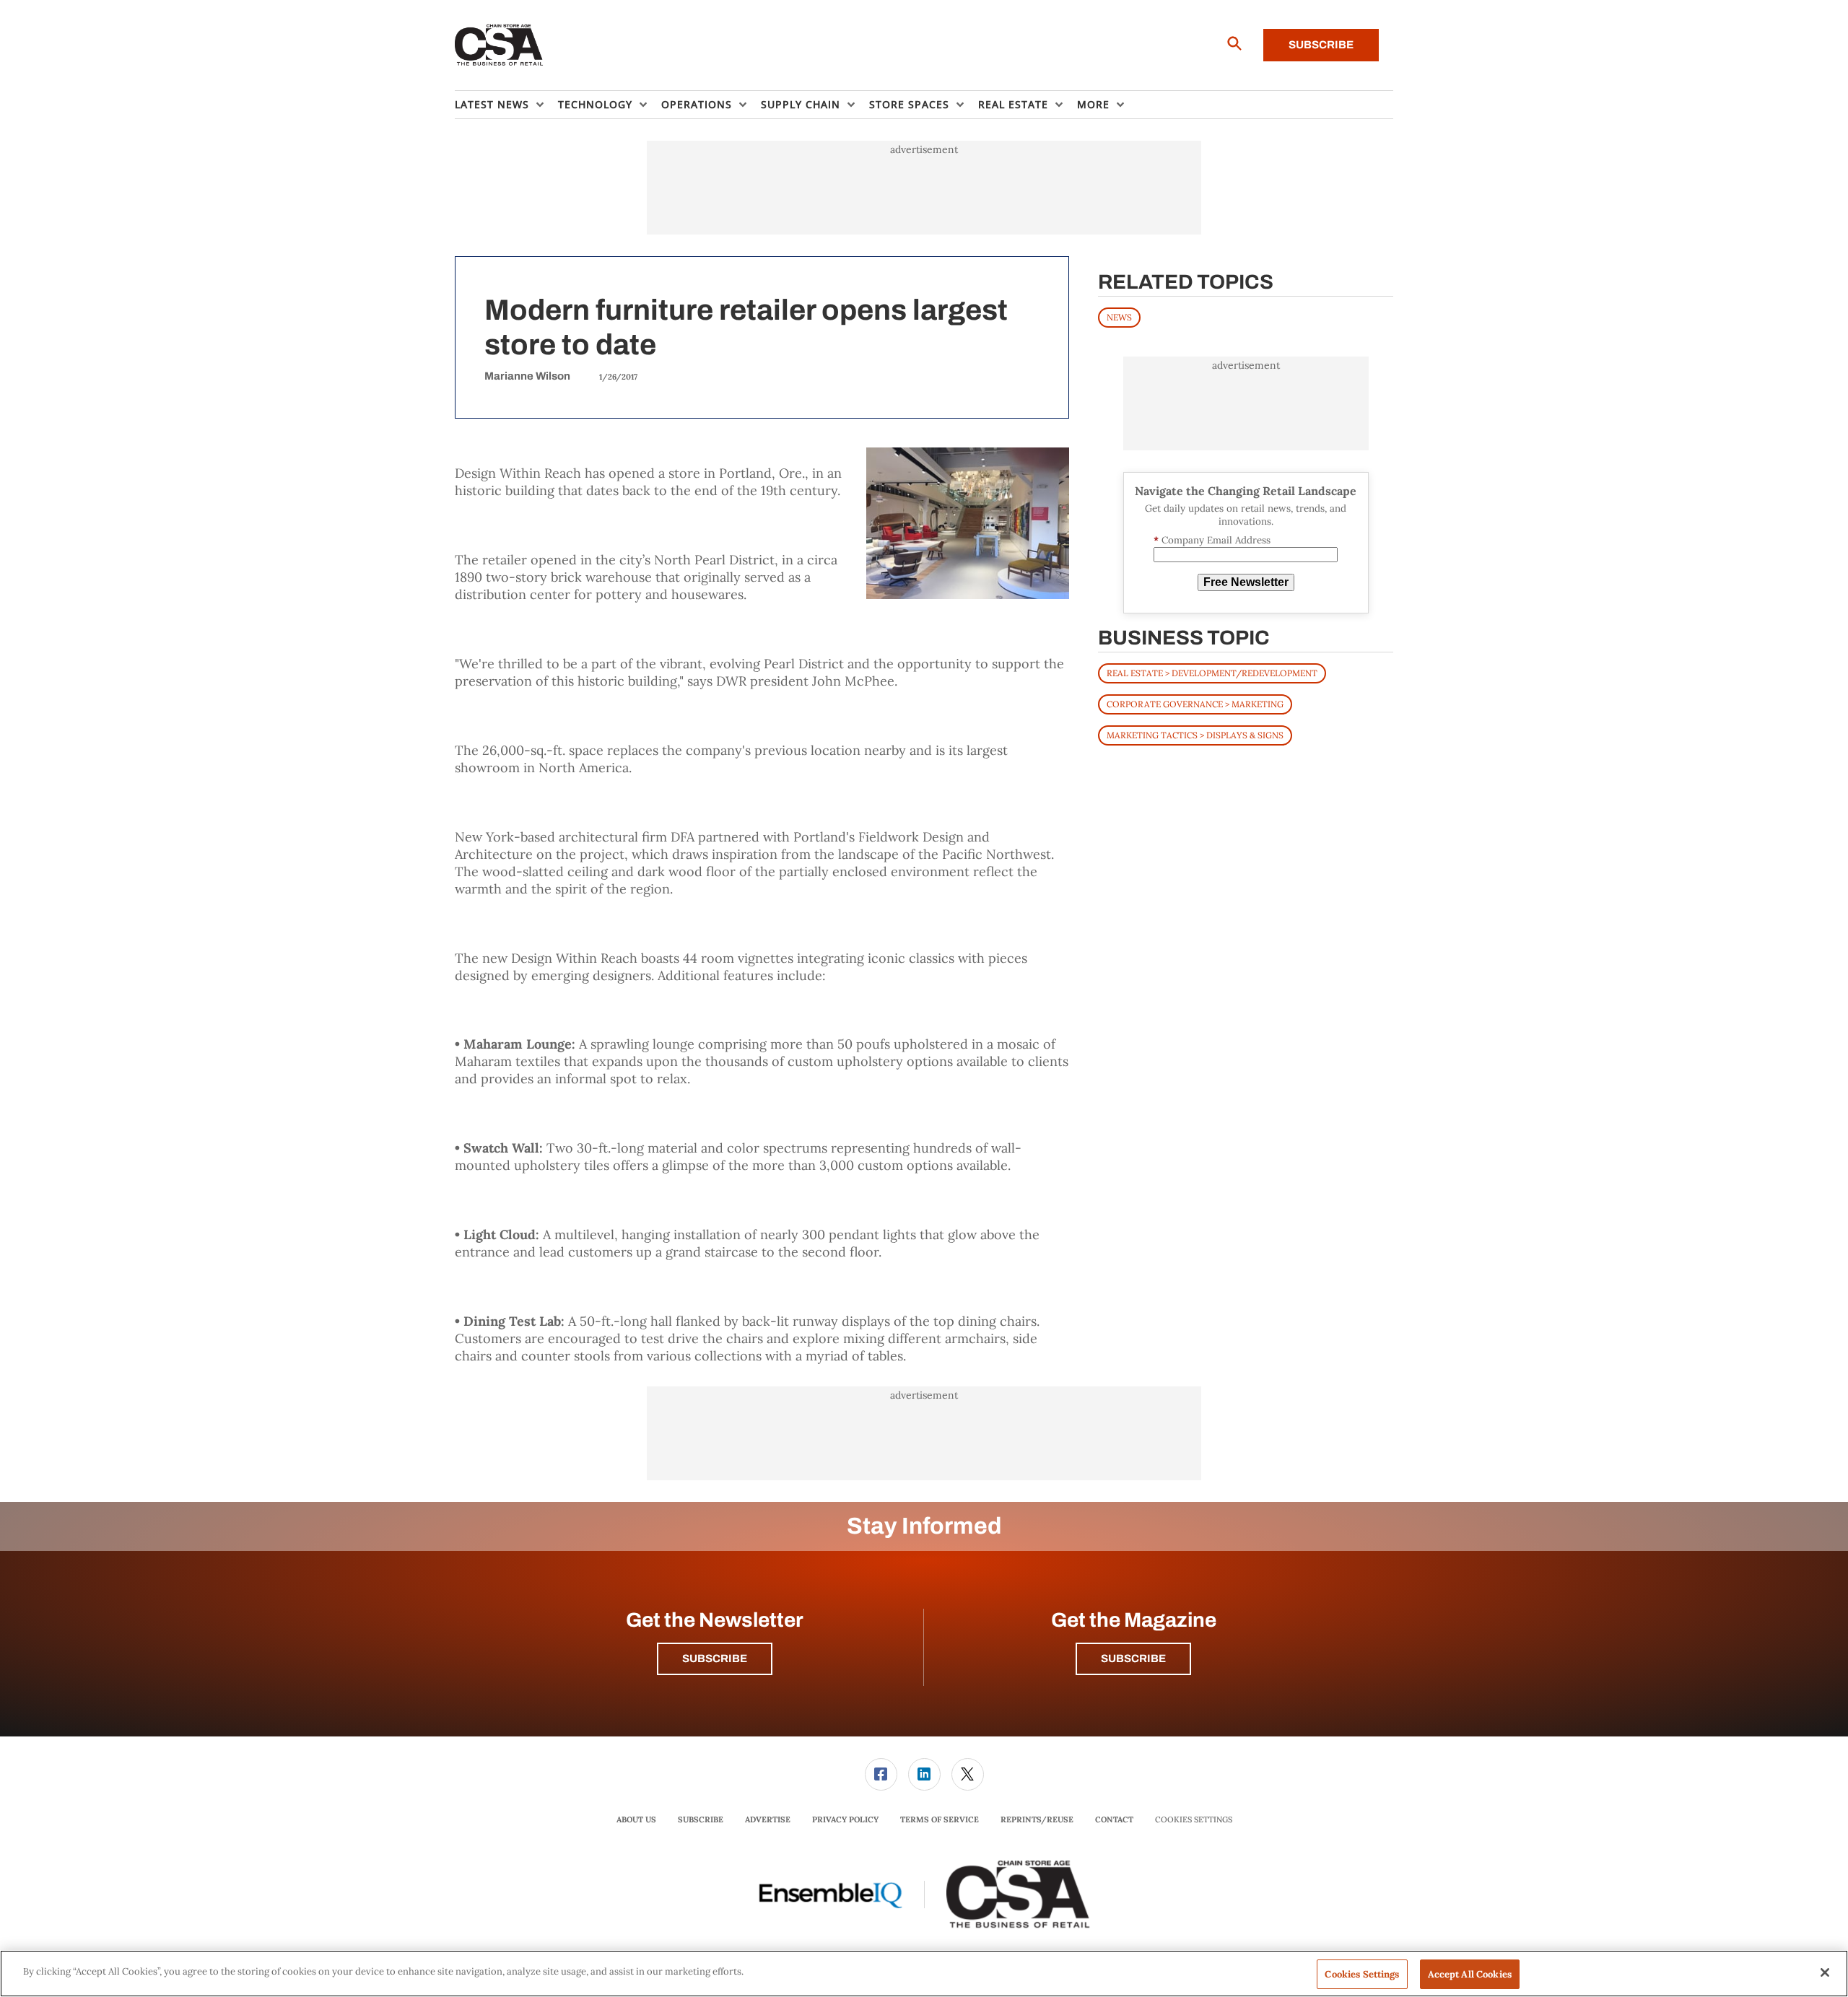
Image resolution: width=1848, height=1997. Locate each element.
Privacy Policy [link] (845, 1819)
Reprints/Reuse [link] (1037, 1819)
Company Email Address (1212, 540)
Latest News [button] (492, 104)
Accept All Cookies (1470, 1974)
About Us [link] (636, 1819)
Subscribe (1321, 45)
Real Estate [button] (1013, 104)
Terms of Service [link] (940, 1819)
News (1119, 317)
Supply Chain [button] (801, 104)
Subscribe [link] (701, 1819)
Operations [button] (697, 104)
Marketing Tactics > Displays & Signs (1195, 735)
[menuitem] (506, 105)
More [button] (1093, 104)
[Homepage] (499, 45)
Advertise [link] (768, 1819)
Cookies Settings (1194, 1820)
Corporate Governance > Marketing (1195, 704)
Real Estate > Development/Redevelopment (1212, 673)
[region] (924, 1974)
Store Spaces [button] (909, 104)
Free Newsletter (1246, 582)
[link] (881, 1774)
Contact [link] (1114, 1819)
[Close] (1825, 1972)
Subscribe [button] (715, 1659)
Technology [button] (595, 104)
